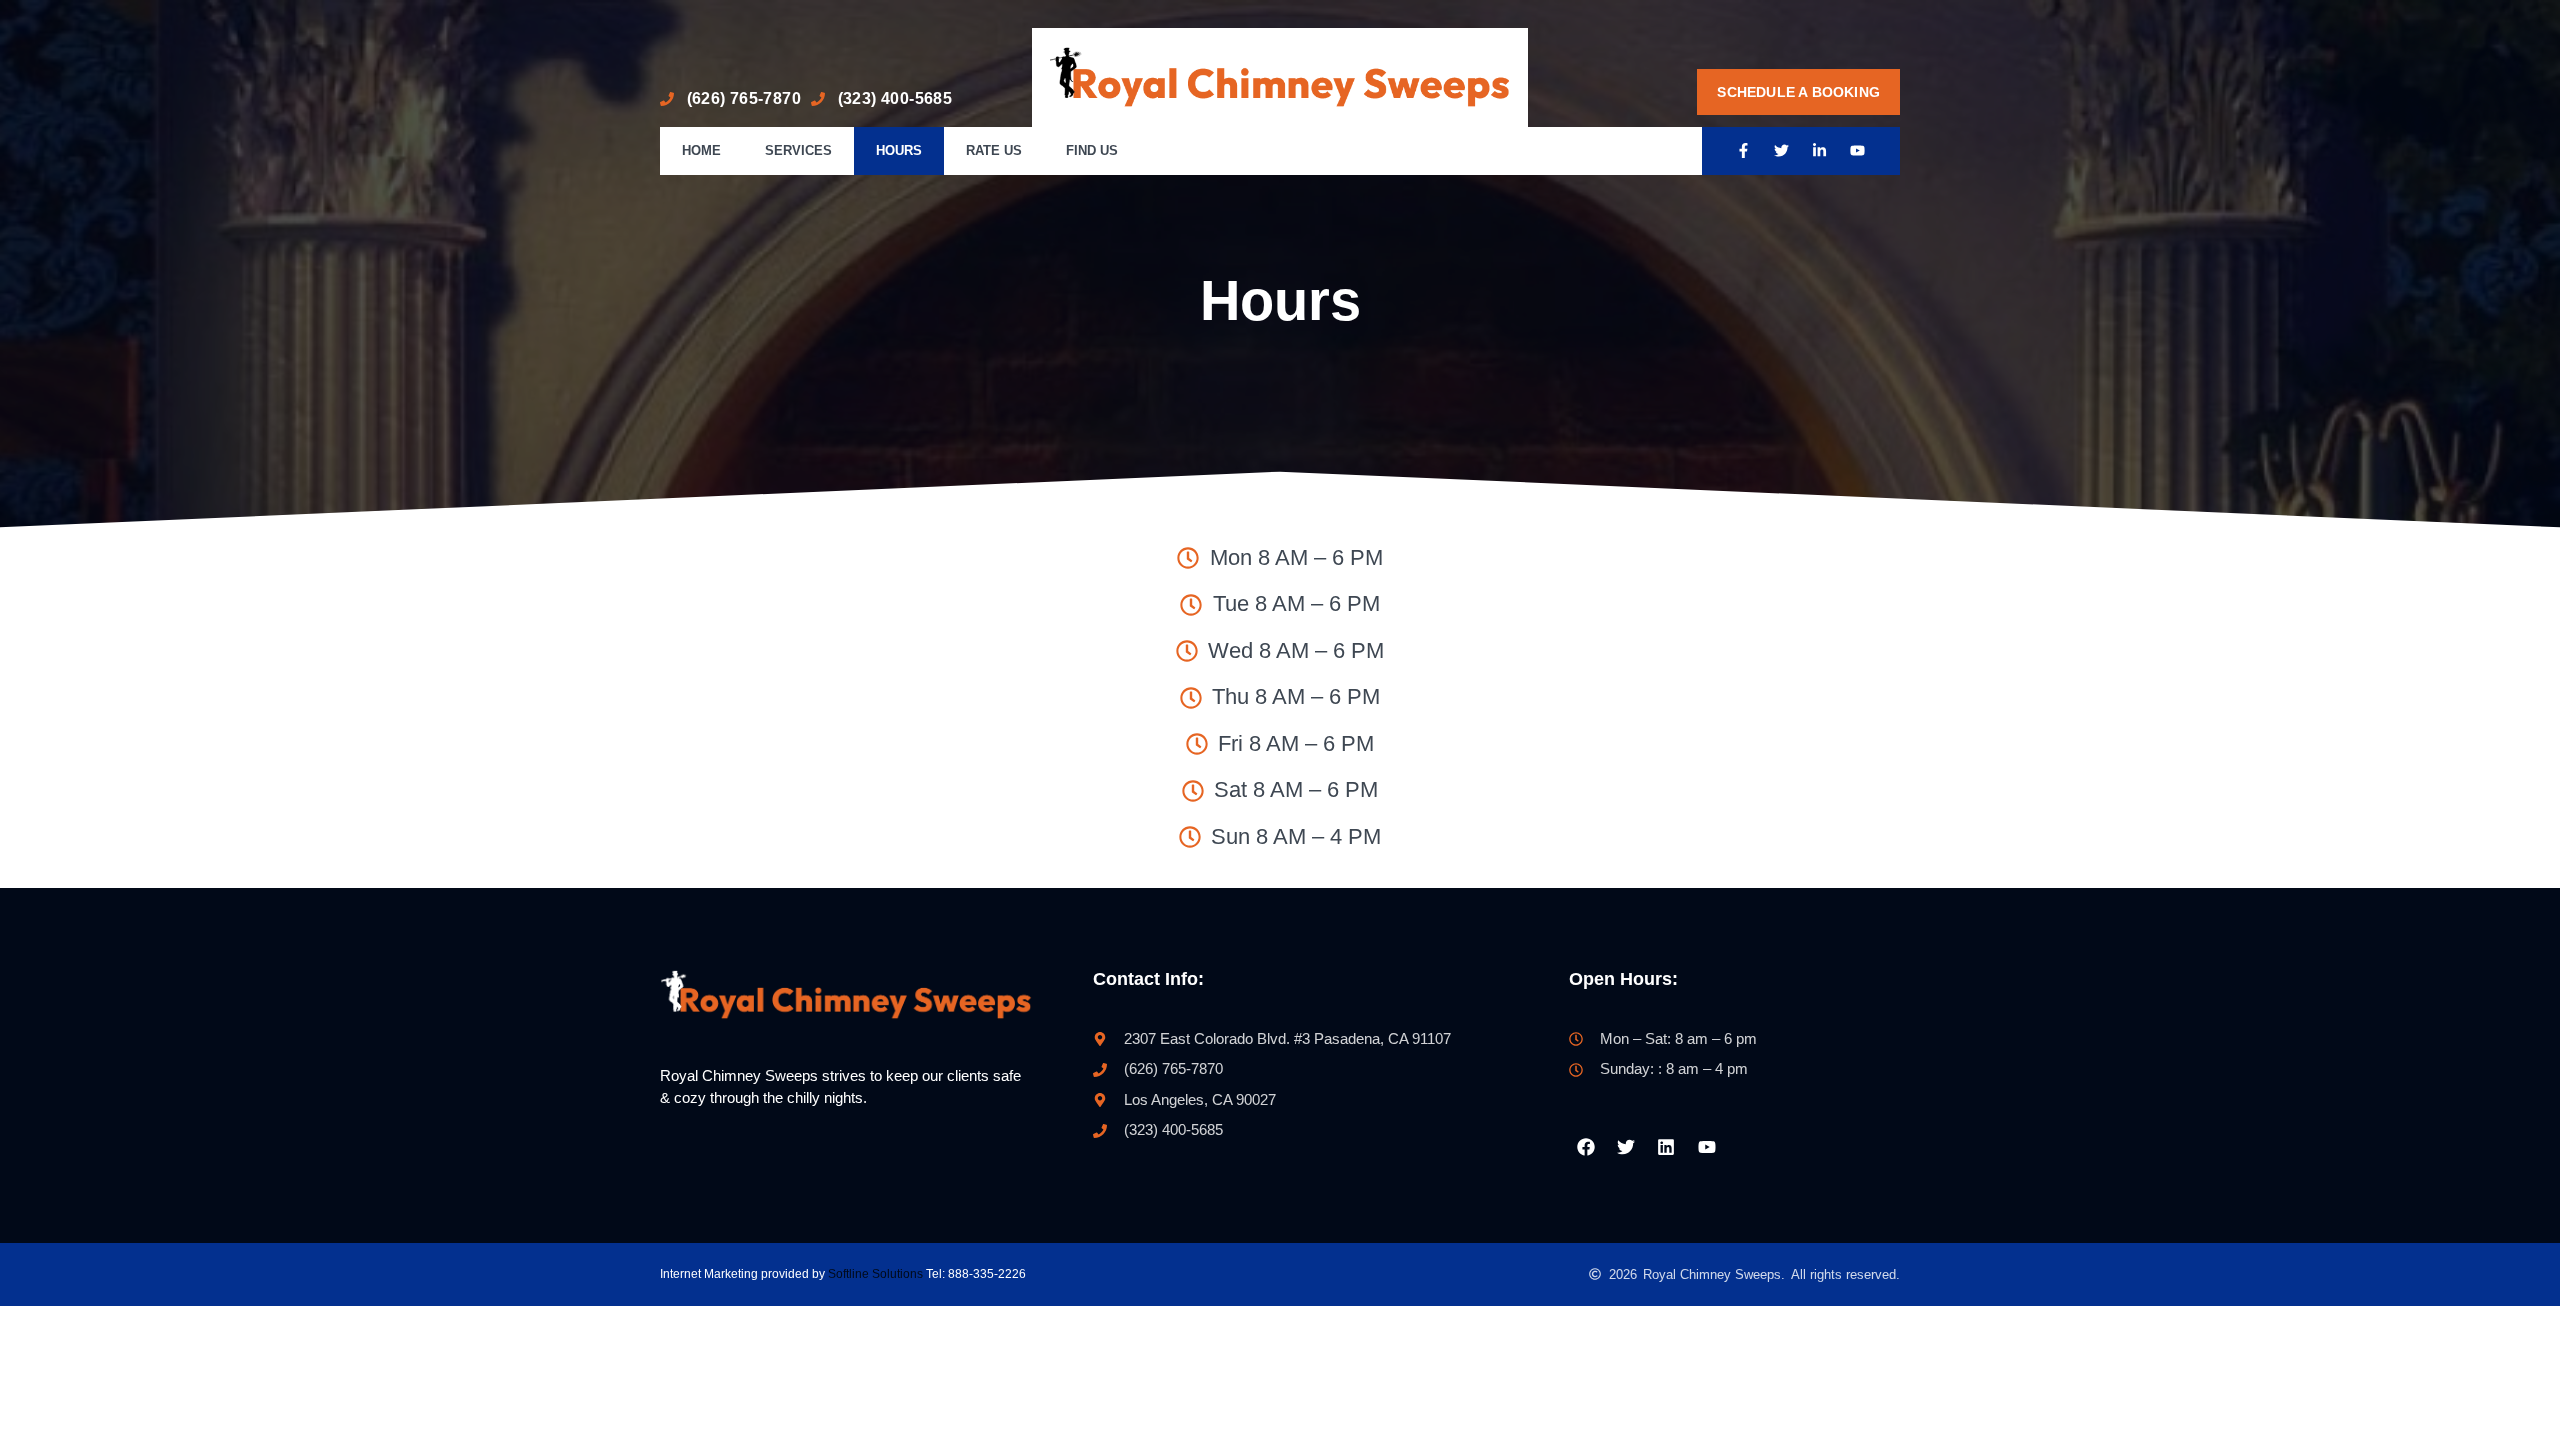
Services (798, 150)
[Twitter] (1782, 151)
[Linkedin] (1666, 1147)
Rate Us (994, 150)
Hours (899, 150)
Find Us (1092, 150)
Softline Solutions (875, 1274)
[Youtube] (1858, 151)
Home (701, 150)
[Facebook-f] (1744, 151)
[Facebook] (1585, 1147)
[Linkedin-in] (1820, 151)
